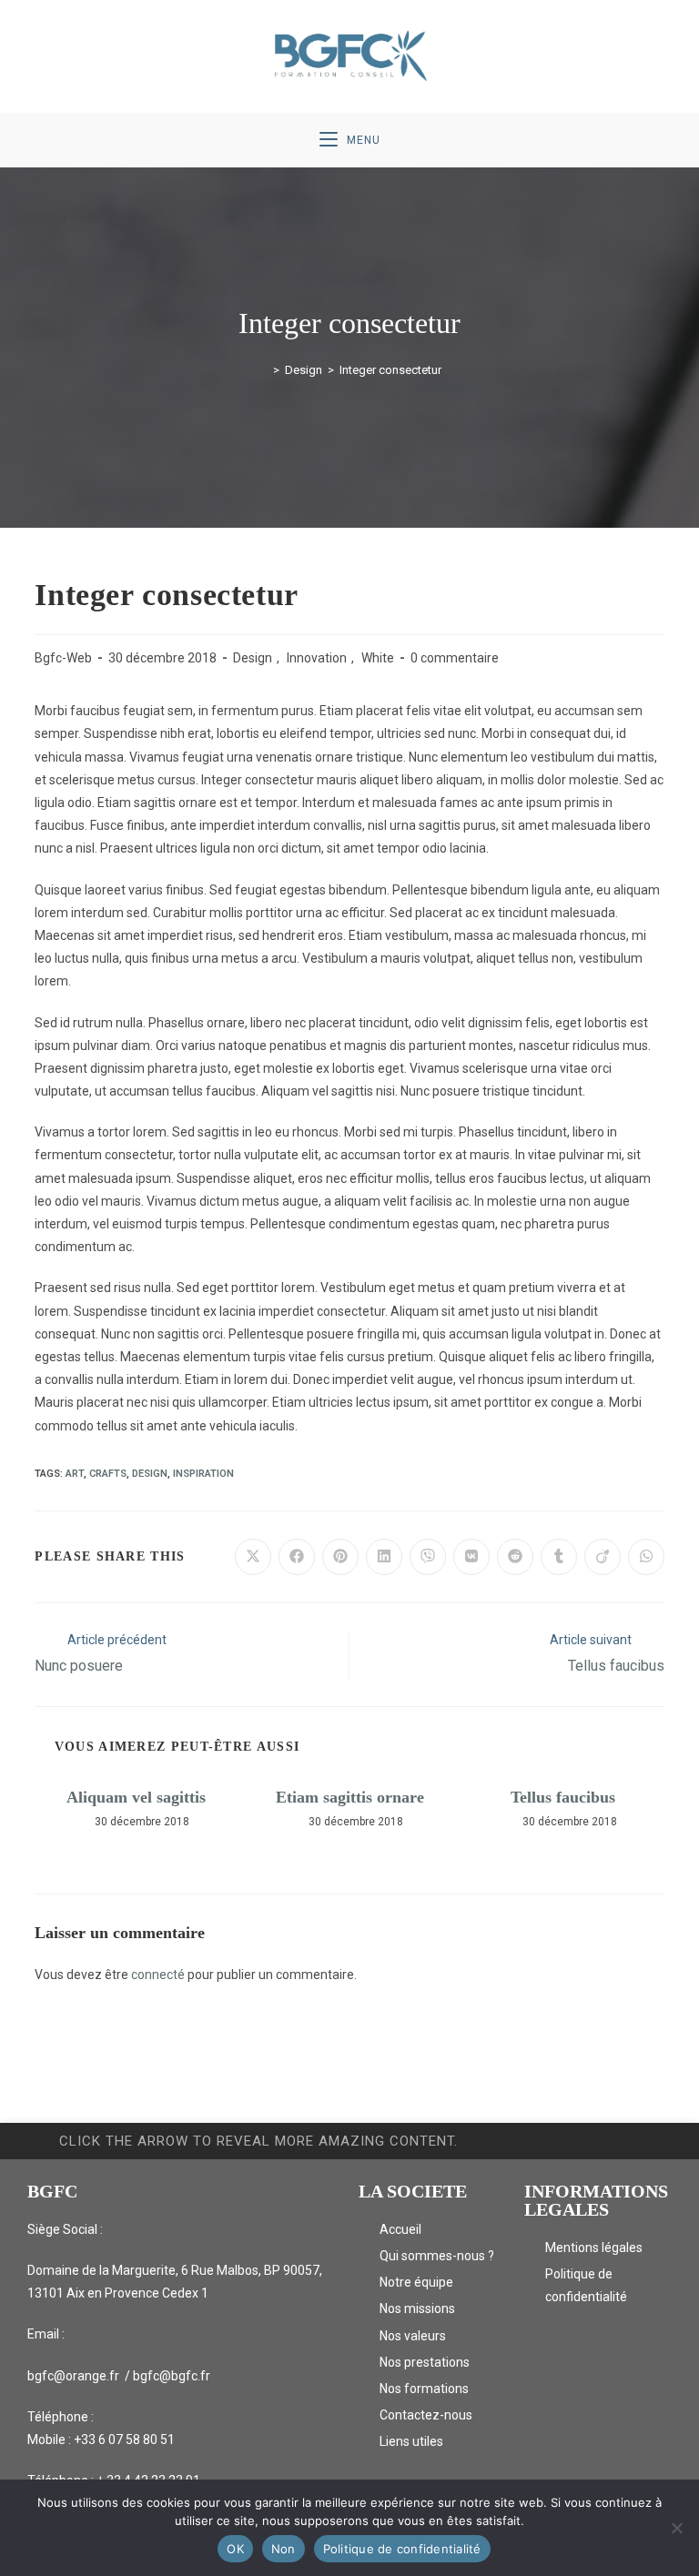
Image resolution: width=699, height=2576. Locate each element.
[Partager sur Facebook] (297, 1557)
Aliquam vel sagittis (136, 1797)
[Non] (676, 2528)
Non (284, 2549)
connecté (158, 1975)
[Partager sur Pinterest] (340, 1557)
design (150, 1474)
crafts (108, 1474)
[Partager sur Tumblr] (559, 1557)
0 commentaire (455, 658)
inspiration (203, 1474)
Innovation (317, 658)
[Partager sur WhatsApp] (646, 1557)
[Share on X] (253, 1557)
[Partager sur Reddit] (515, 1557)
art (75, 1474)
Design (253, 658)
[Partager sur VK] (471, 1557)
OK (235, 2549)
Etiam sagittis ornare (350, 1797)
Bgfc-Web (63, 658)
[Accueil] (263, 370)
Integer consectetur (390, 370)
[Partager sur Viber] (428, 1557)
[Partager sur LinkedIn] (384, 1557)
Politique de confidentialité (402, 2549)
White (378, 658)
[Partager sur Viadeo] (603, 1557)
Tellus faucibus (563, 1797)
